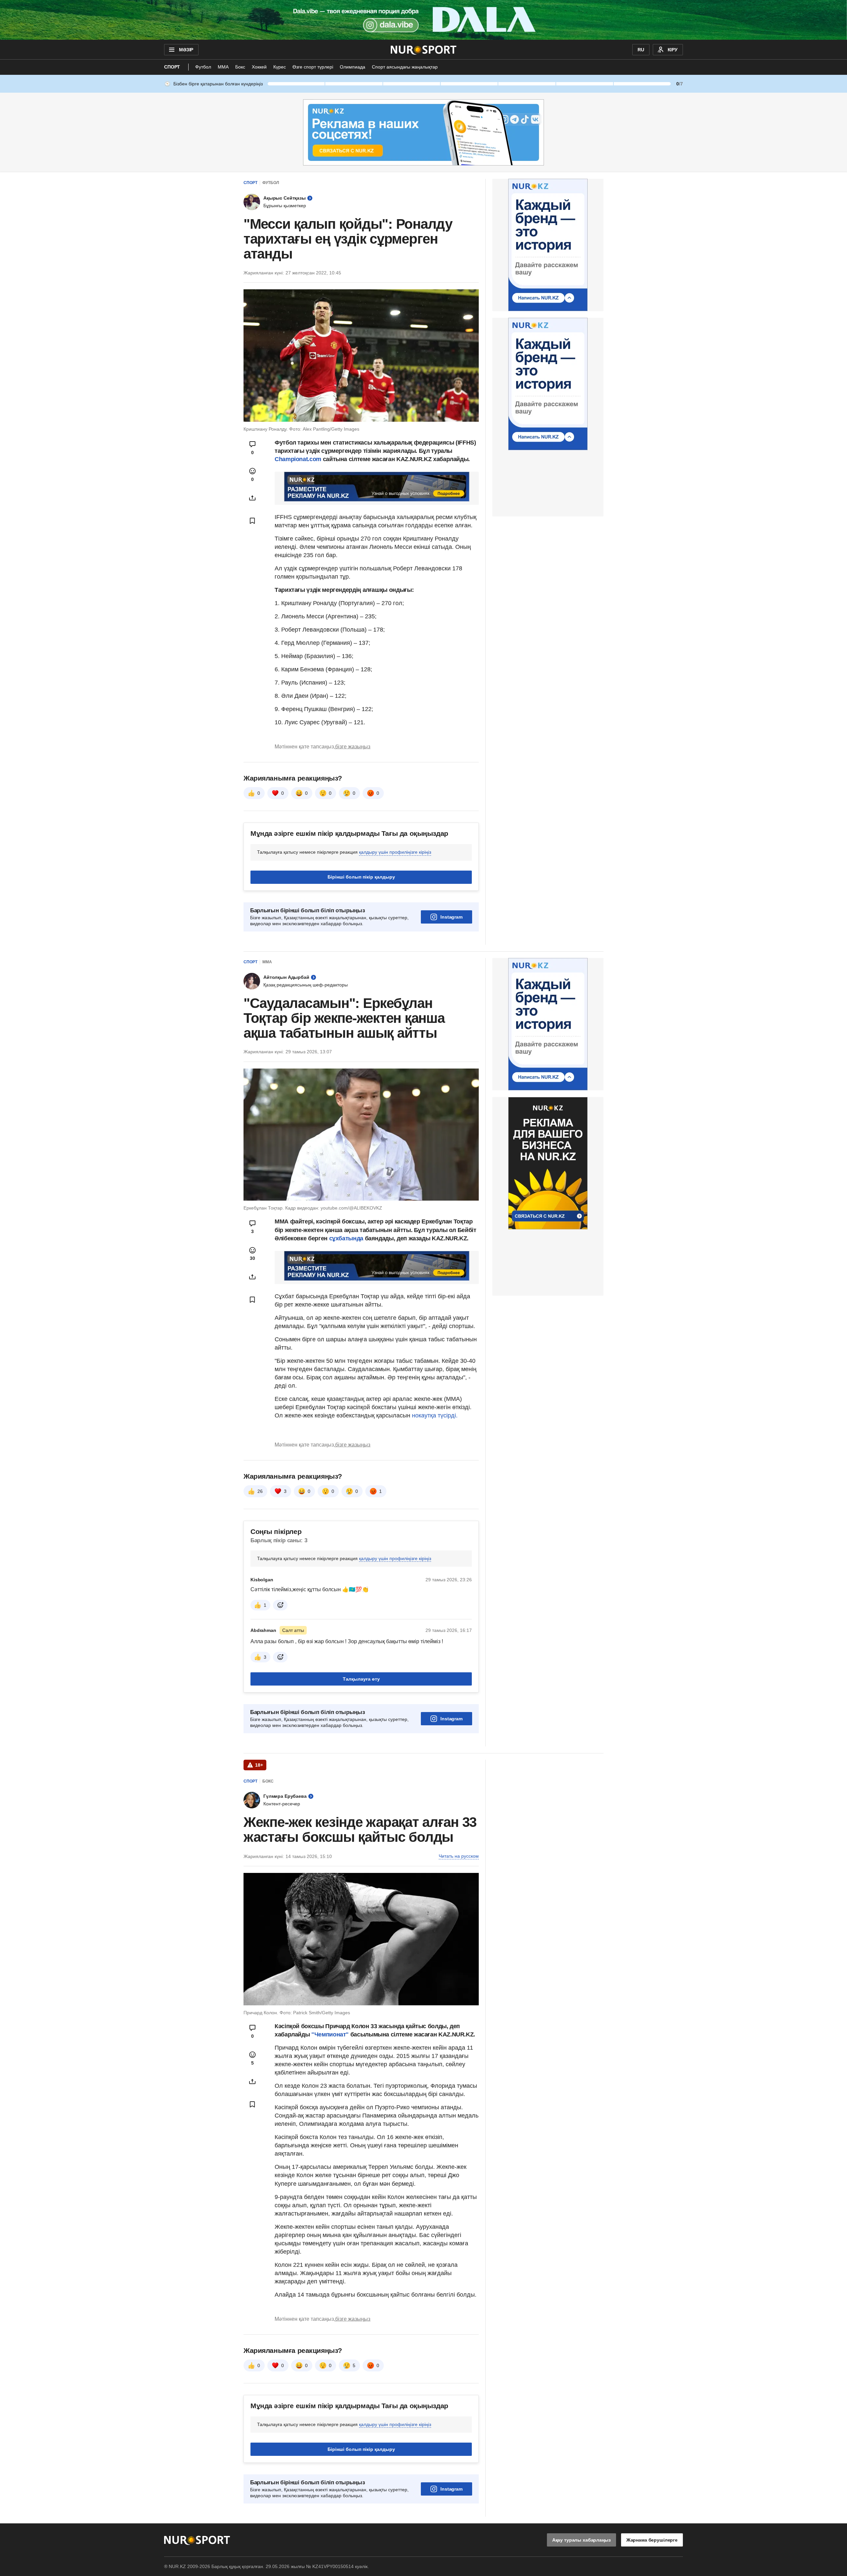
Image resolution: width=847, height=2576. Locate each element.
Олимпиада (353, 67)
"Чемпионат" (329, 2034)
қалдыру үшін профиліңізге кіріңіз (395, 852)
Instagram (451, 917)
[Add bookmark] (252, 521)
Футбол (203, 67)
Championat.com (298, 459)
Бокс (240, 67)
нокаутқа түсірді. (435, 1415)
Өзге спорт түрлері (313, 67)
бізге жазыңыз (353, 747)
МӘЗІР (186, 50)
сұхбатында (347, 1238)
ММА (223, 67)
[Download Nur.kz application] (423, 20)
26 (260, 1491)
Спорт (172, 67)
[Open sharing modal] (252, 498)
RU (641, 50)
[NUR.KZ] (424, 50)
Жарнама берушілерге (652, 2540)
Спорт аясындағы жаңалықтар (405, 67)
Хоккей (259, 67)
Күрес (280, 67)
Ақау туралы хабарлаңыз (581, 2540)
